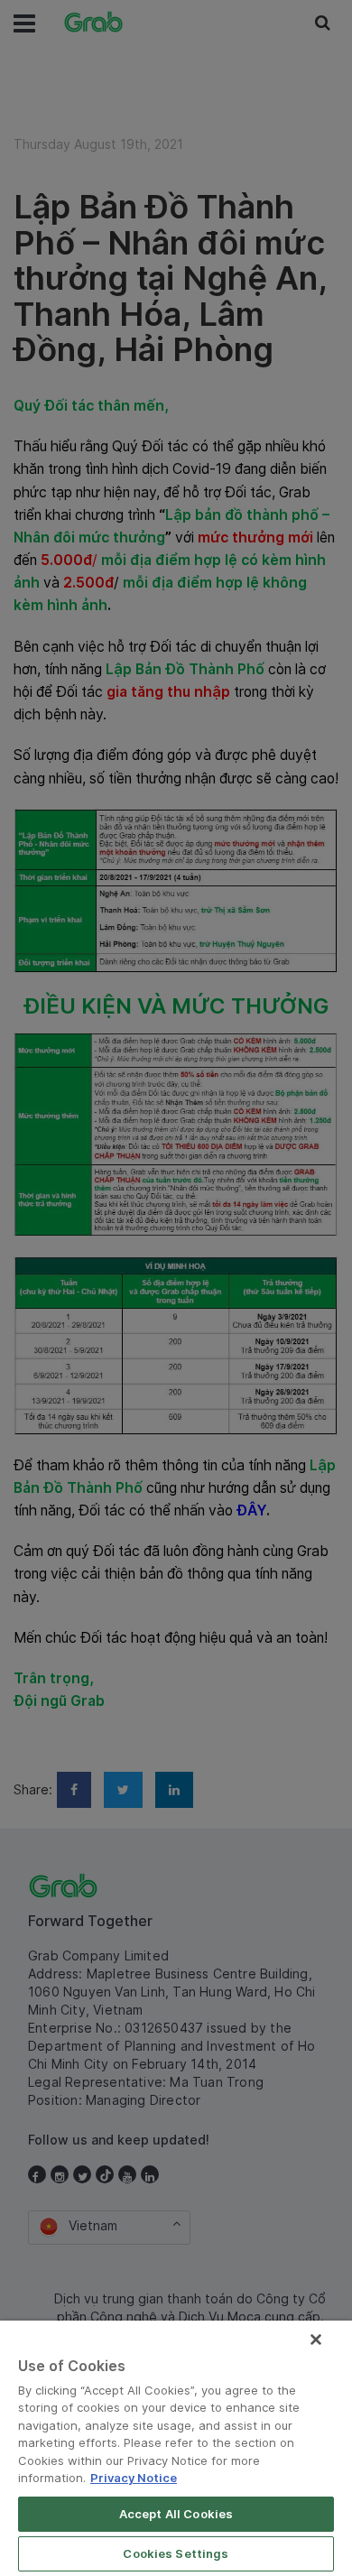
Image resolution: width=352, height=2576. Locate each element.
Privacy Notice (134, 2478)
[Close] (316, 2340)
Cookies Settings (176, 2553)
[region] (176, 2448)
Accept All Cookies (176, 2514)
